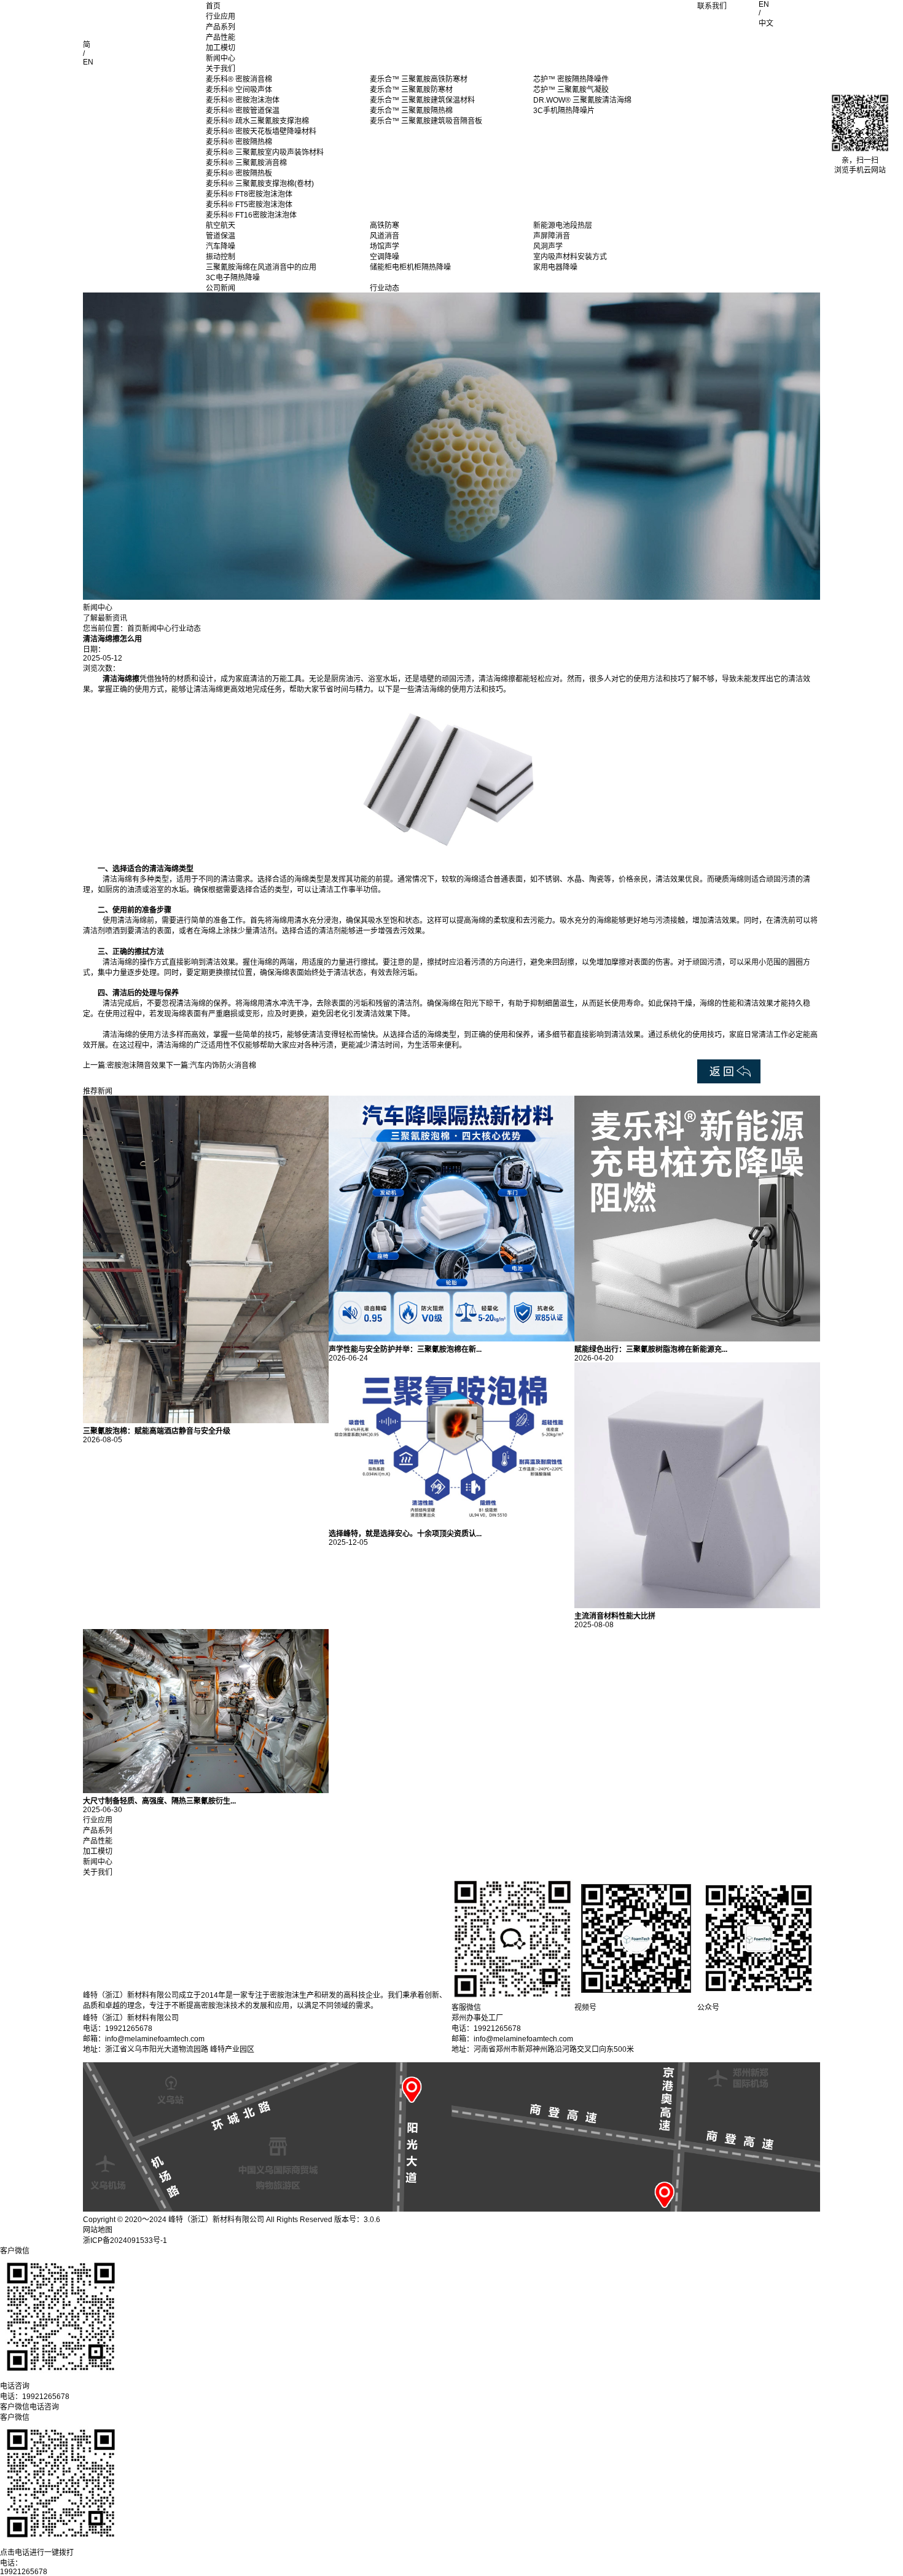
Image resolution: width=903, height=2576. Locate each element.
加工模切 (221, 48)
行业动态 (186, 629)
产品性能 (221, 37)
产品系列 (221, 27)
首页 (213, 6)
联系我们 (712, 6)
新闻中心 (221, 58)
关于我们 (221, 69)
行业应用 (221, 17)
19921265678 (24, 2572)
